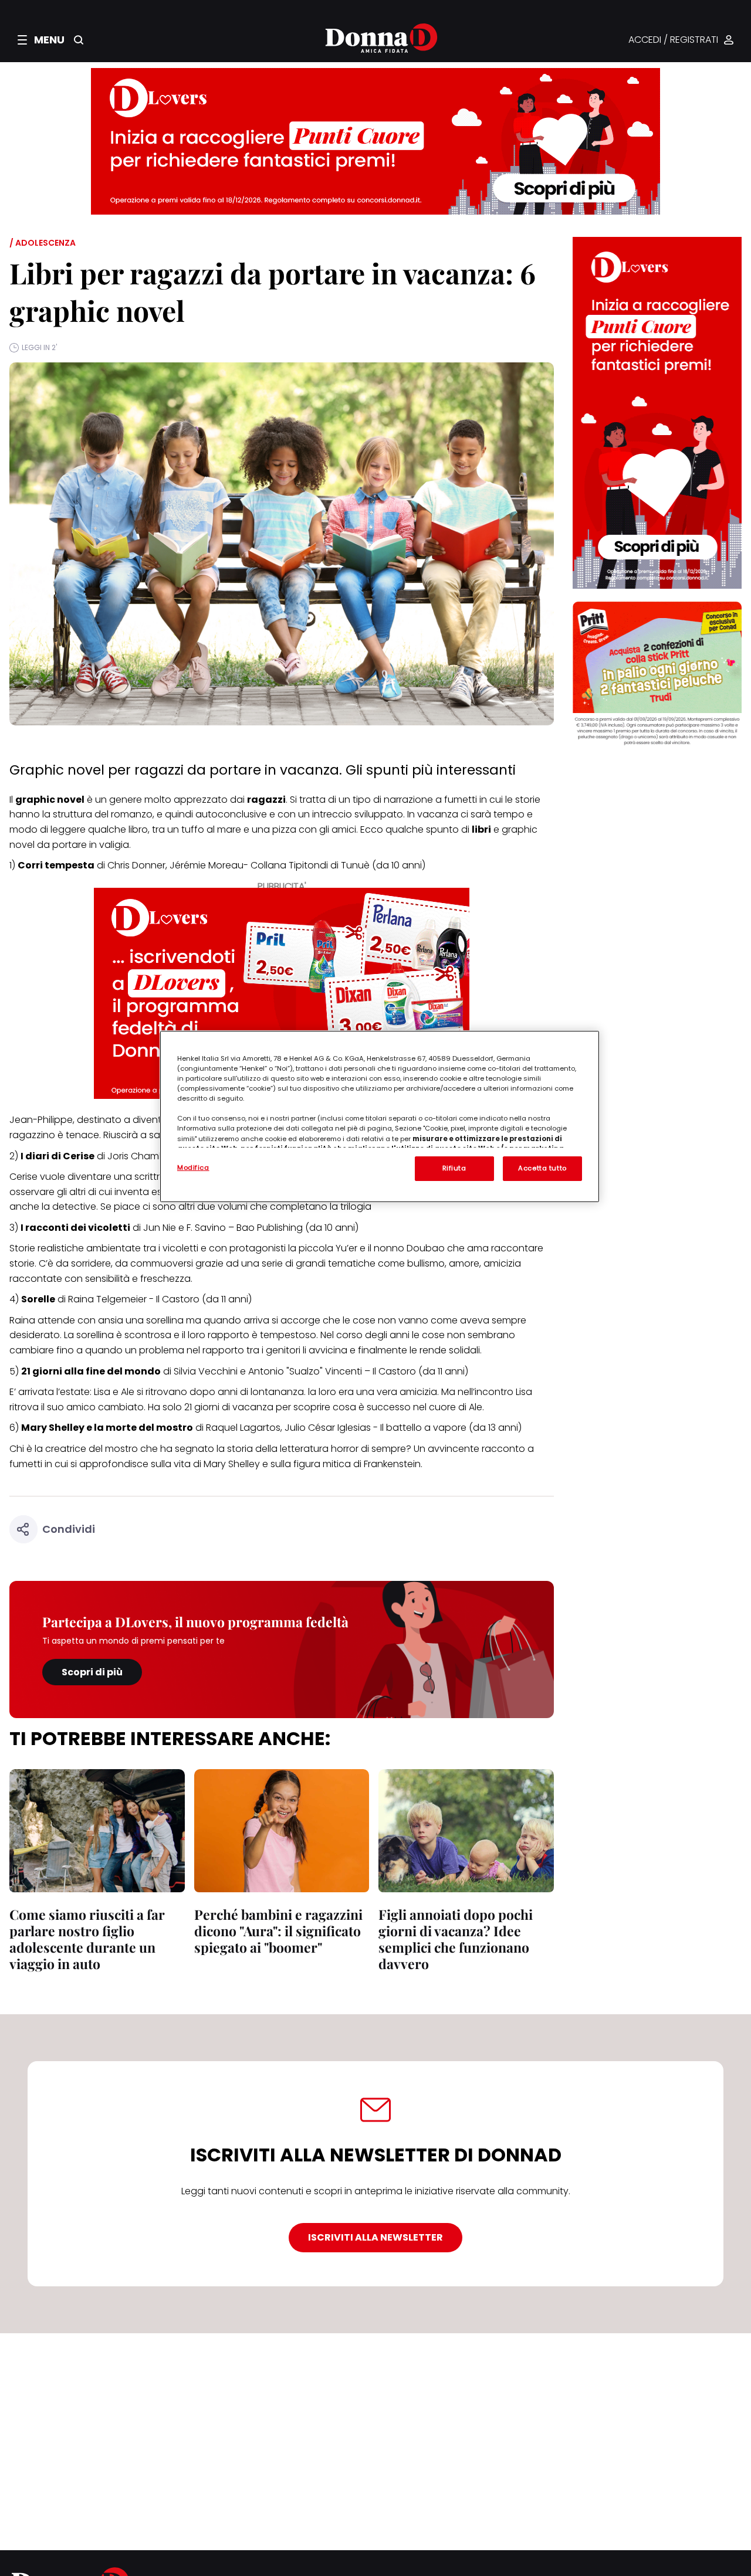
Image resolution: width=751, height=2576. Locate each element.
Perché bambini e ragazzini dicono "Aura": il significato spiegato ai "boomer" (278, 1931)
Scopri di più (92, 1672)
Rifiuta (454, 1168)
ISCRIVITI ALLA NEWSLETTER (375, 2237)
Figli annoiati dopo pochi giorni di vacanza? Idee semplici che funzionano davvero (456, 1939)
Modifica (193, 1167)
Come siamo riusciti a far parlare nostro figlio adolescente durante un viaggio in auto (87, 1939)
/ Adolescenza (43, 243)
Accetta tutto (542, 1168)
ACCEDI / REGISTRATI (673, 40)
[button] (41, 40)
